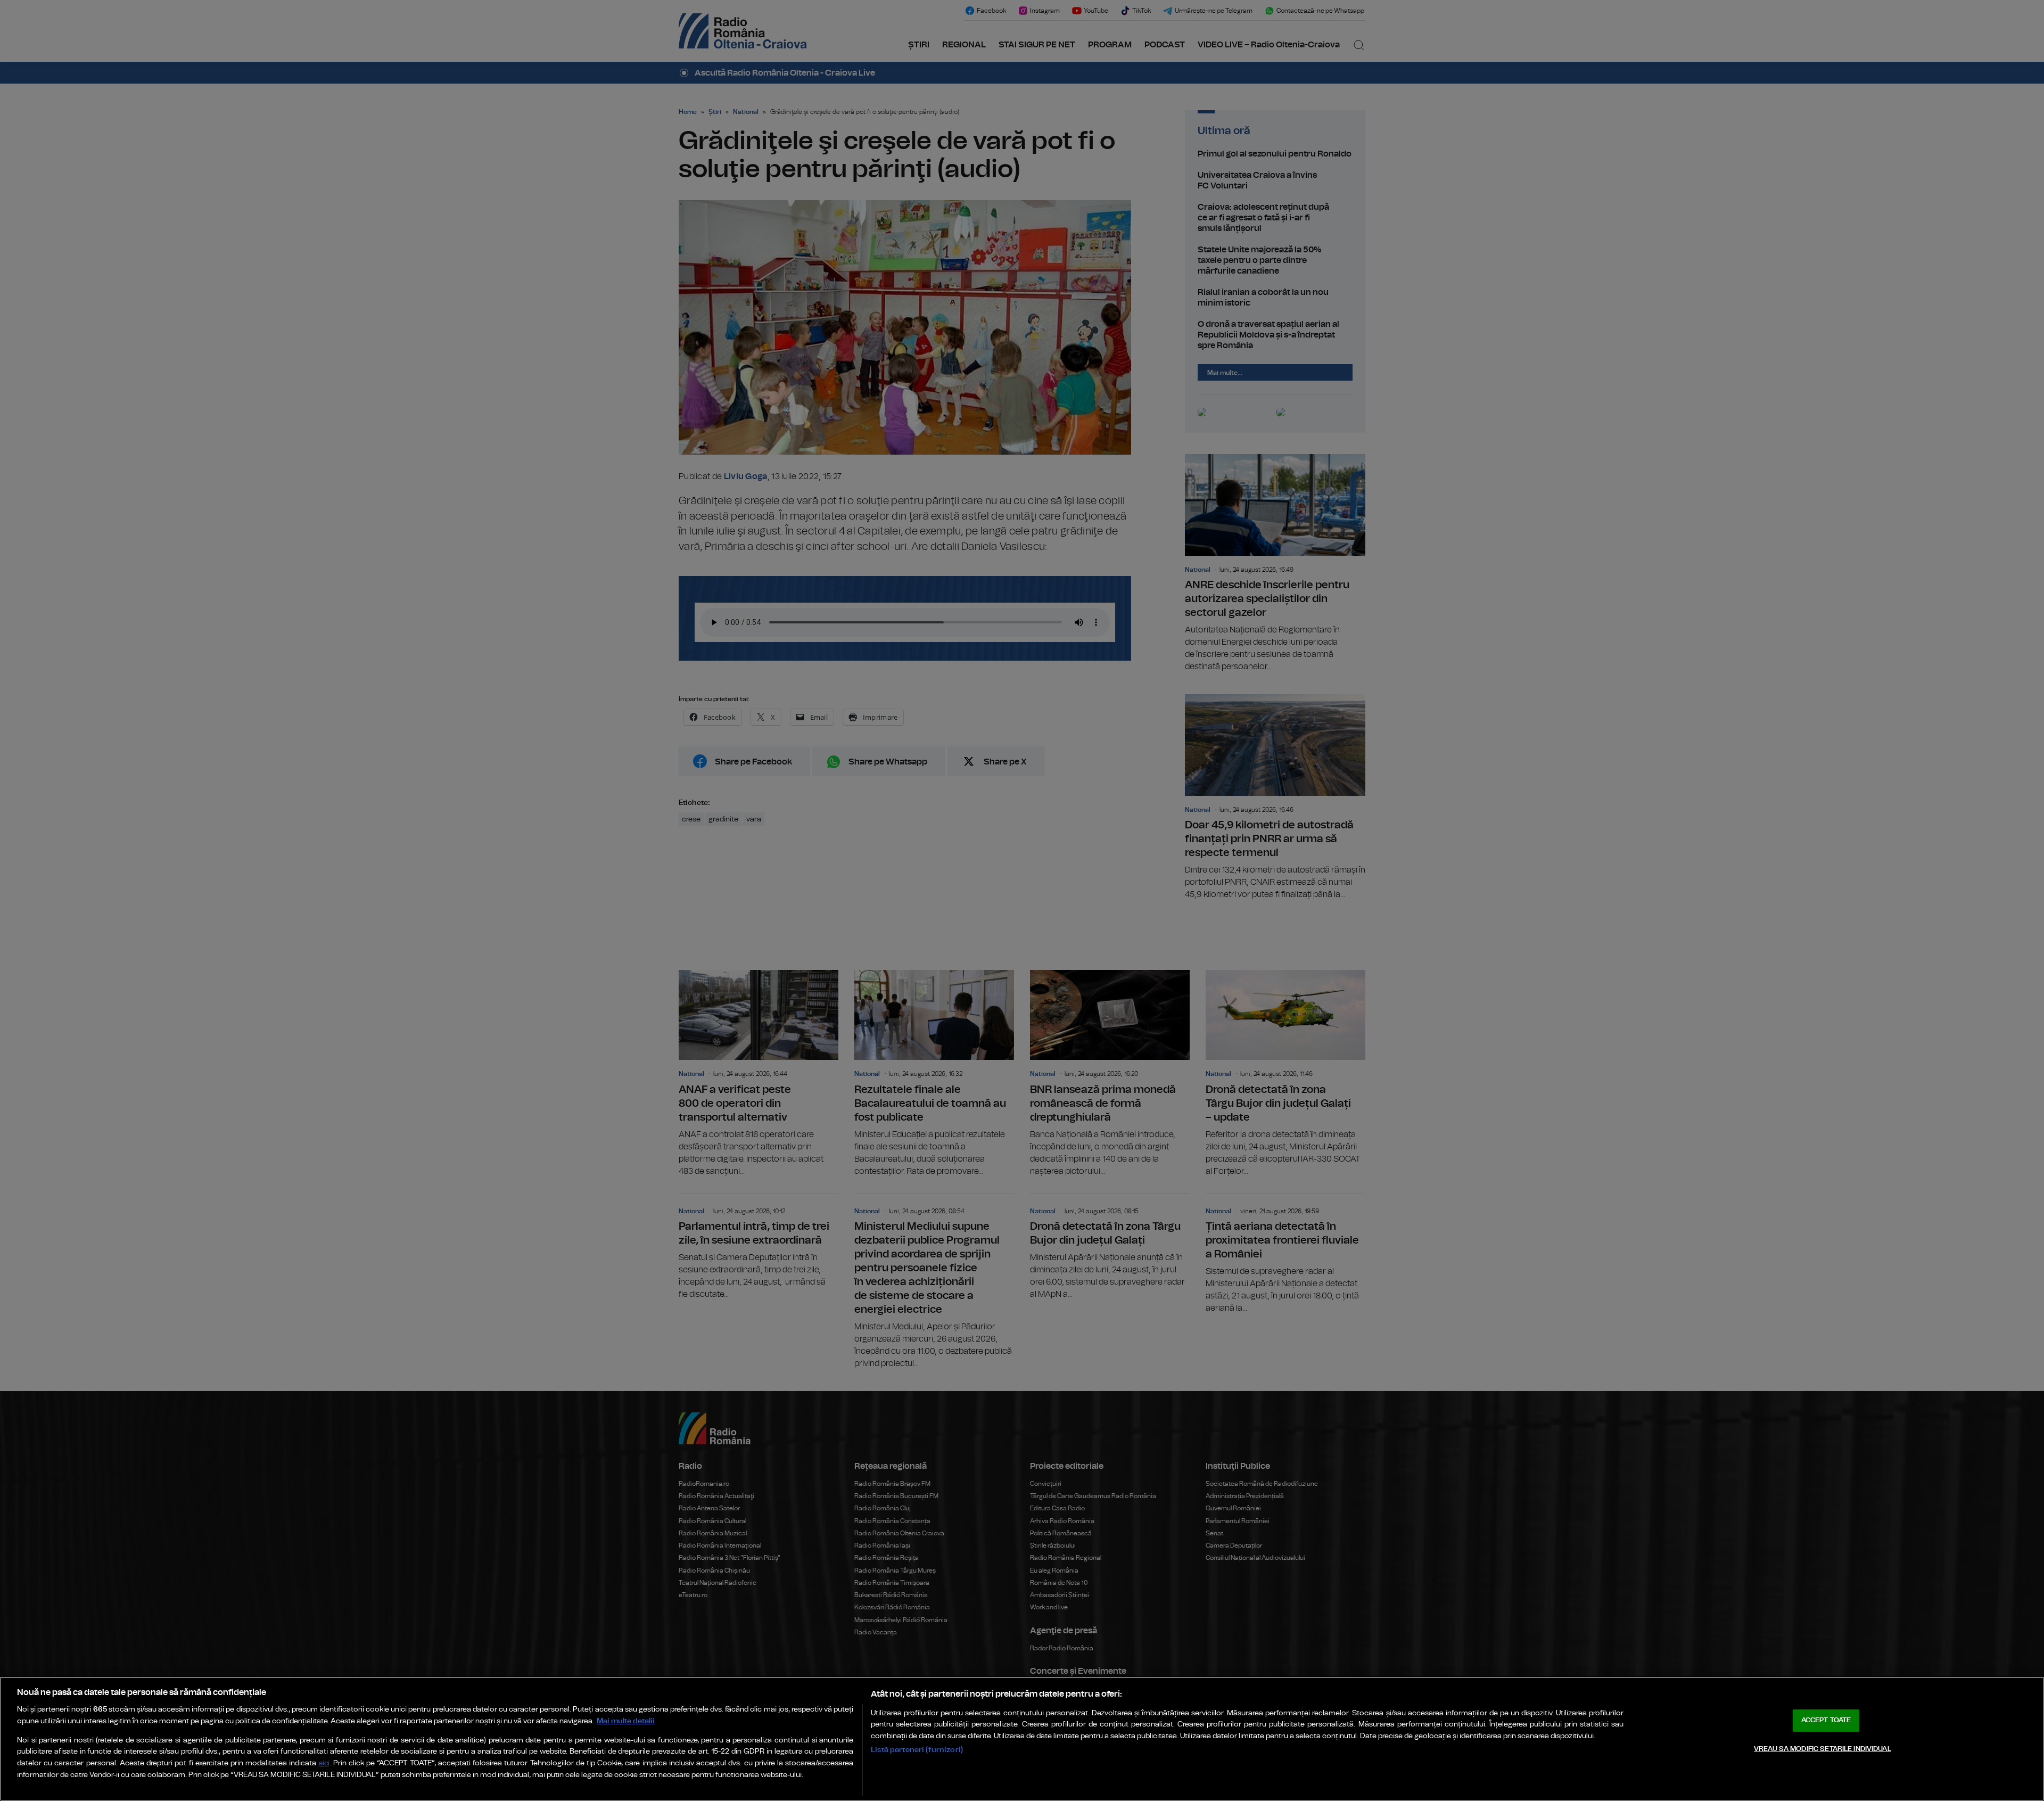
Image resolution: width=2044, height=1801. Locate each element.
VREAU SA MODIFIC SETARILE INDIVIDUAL (1823, 1749)
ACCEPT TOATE (1826, 1720)
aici (324, 1763)
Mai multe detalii (626, 1721)
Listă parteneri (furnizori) (917, 1750)
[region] (1022, 1739)
